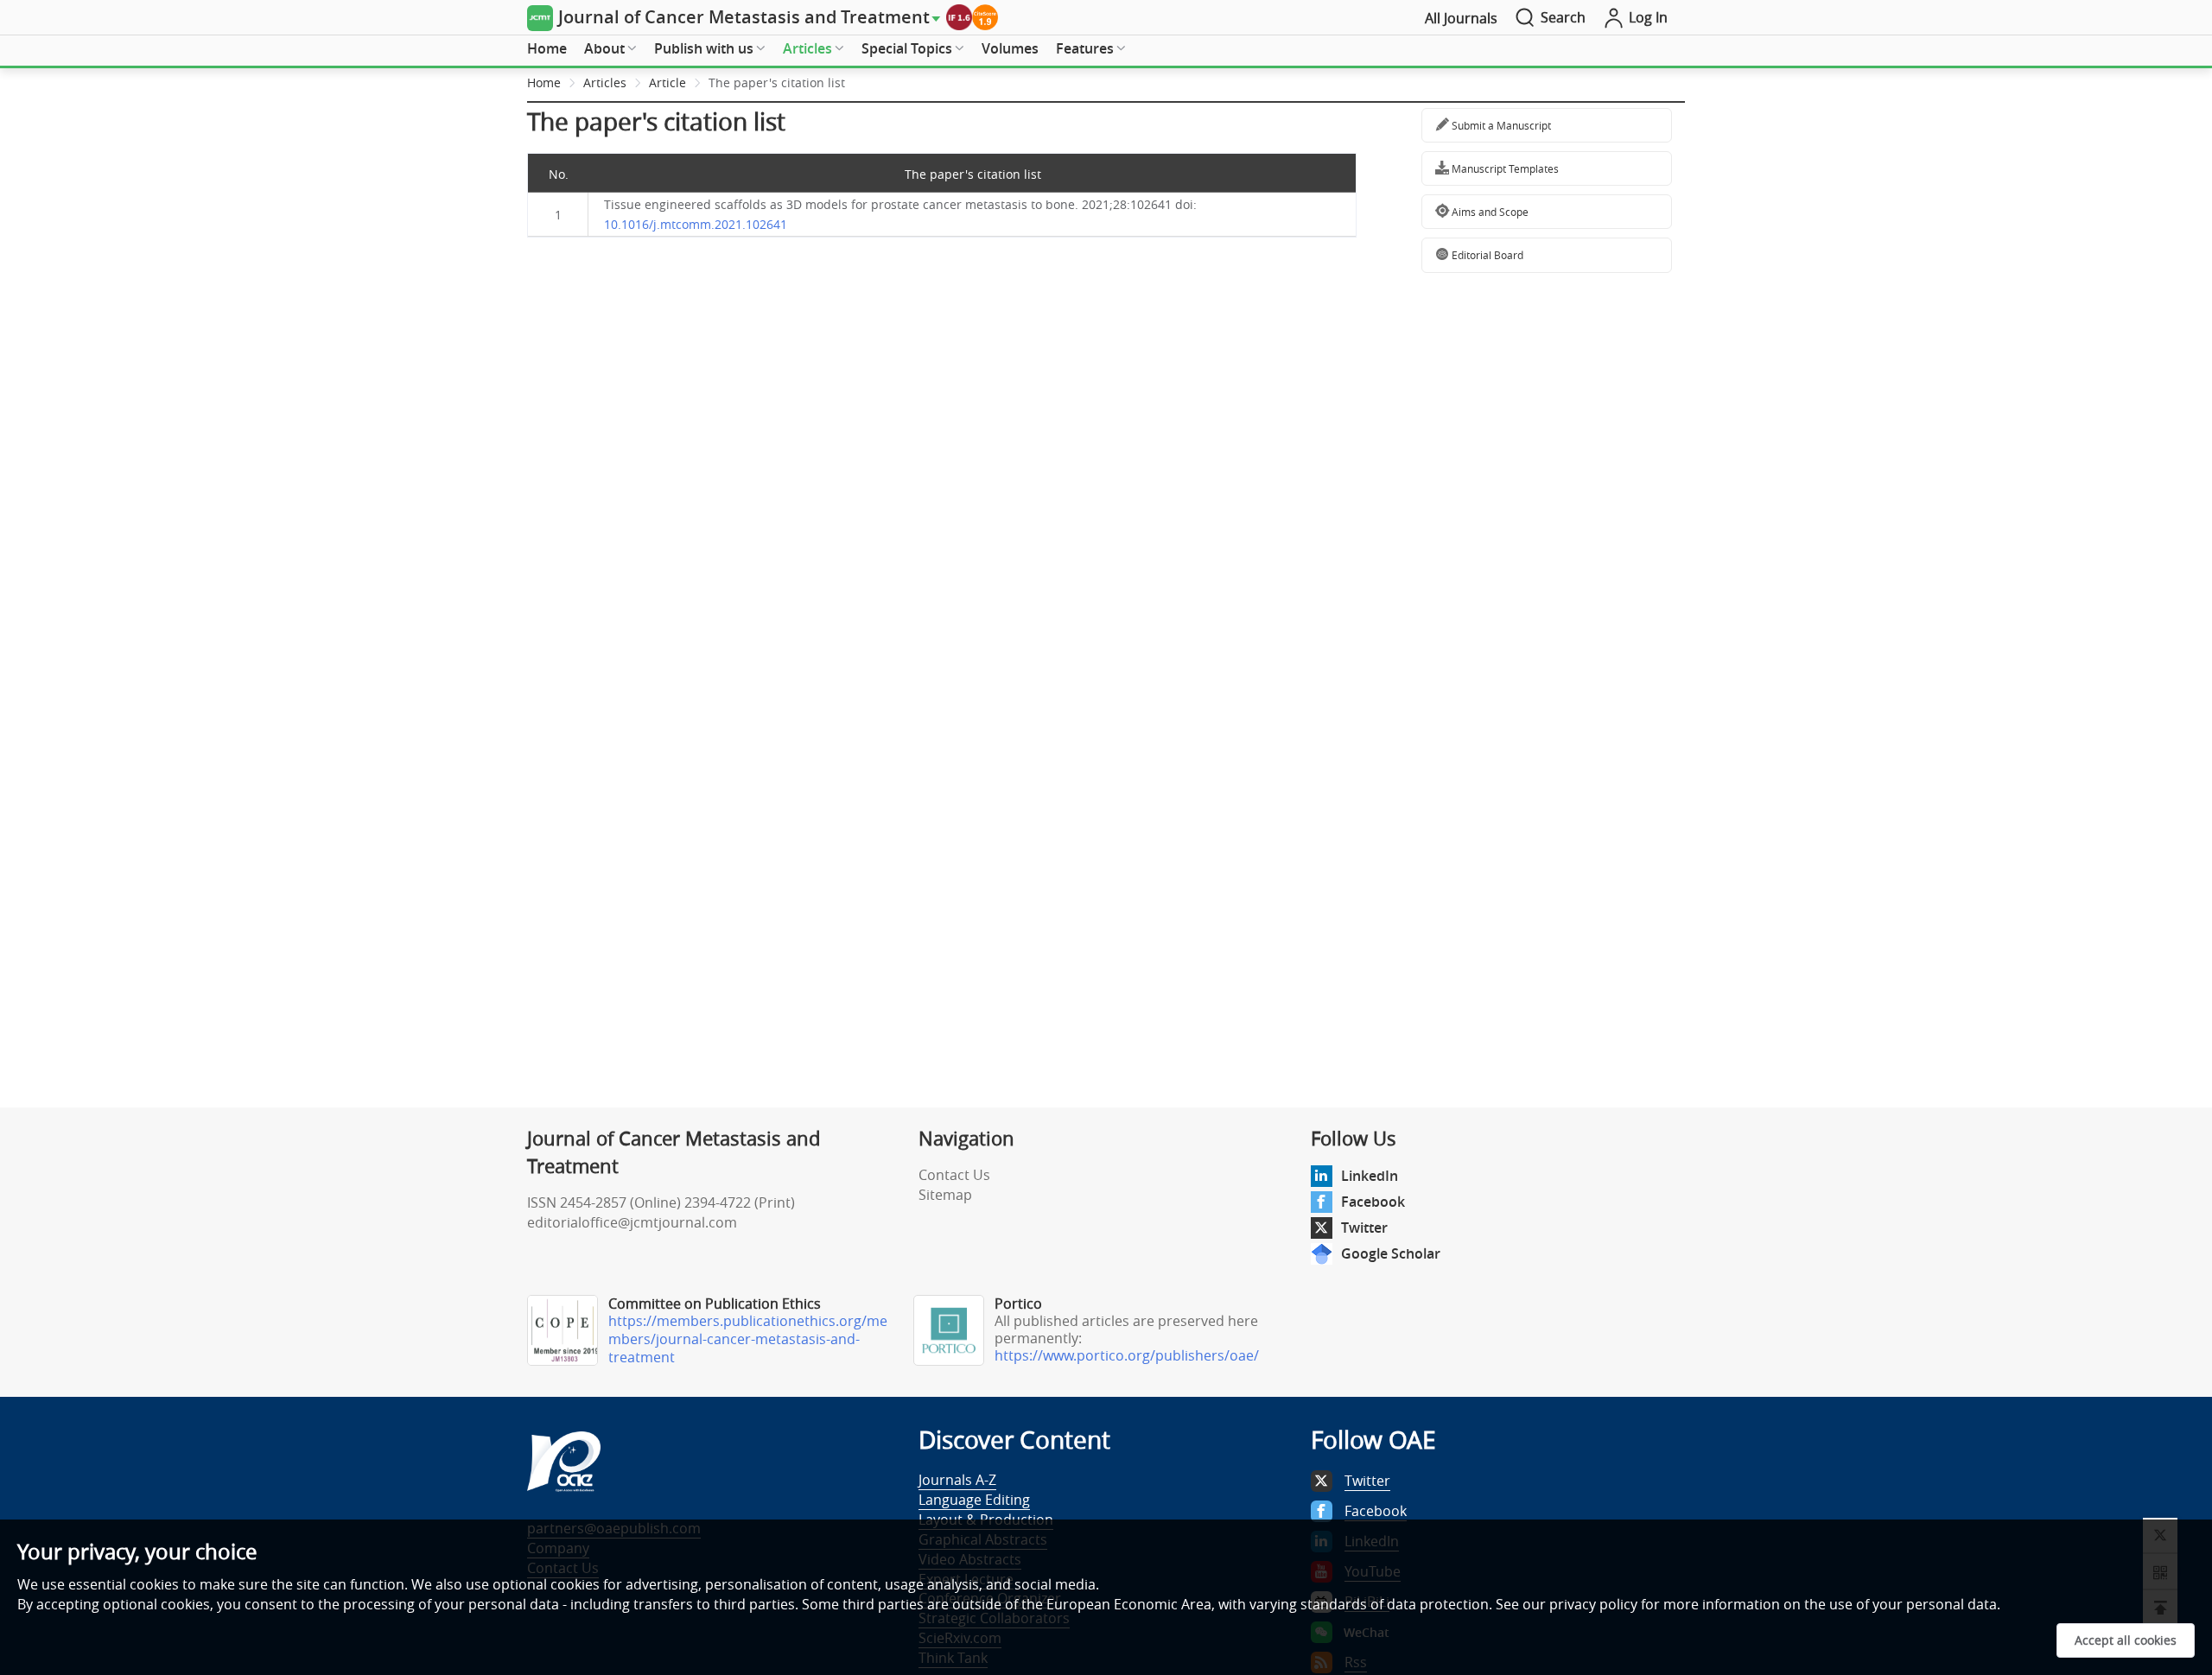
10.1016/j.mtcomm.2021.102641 (696, 224)
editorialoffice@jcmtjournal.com (632, 1222)
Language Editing (974, 1500)
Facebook (1373, 1202)
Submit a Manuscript (1500, 125)
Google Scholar (1391, 1253)
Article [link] (667, 82)
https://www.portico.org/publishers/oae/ (1127, 1355)
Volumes (1010, 48)
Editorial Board (1486, 255)
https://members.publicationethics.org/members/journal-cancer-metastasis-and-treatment (748, 1339)
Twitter (1364, 1228)
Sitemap (945, 1195)
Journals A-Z (957, 1480)
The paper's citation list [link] (777, 82)
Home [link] (544, 82)
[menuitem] (547, 49)
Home (547, 48)
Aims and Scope (1489, 212)
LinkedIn (1370, 1176)
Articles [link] (605, 82)
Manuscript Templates (1504, 168)
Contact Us (954, 1175)
